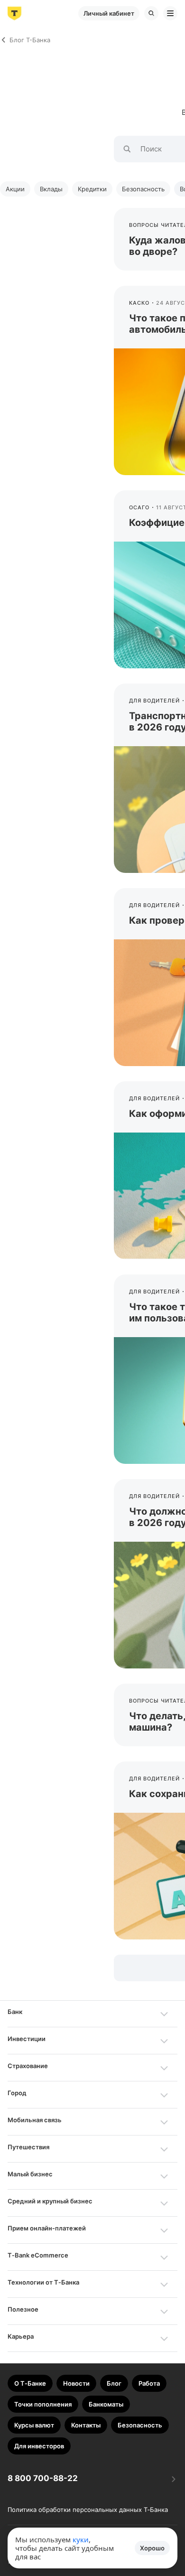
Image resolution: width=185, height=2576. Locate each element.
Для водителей (154, 701)
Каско (139, 303)
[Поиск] (151, 13)
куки (81, 2539)
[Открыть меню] (170, 13)
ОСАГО (139, 507)
